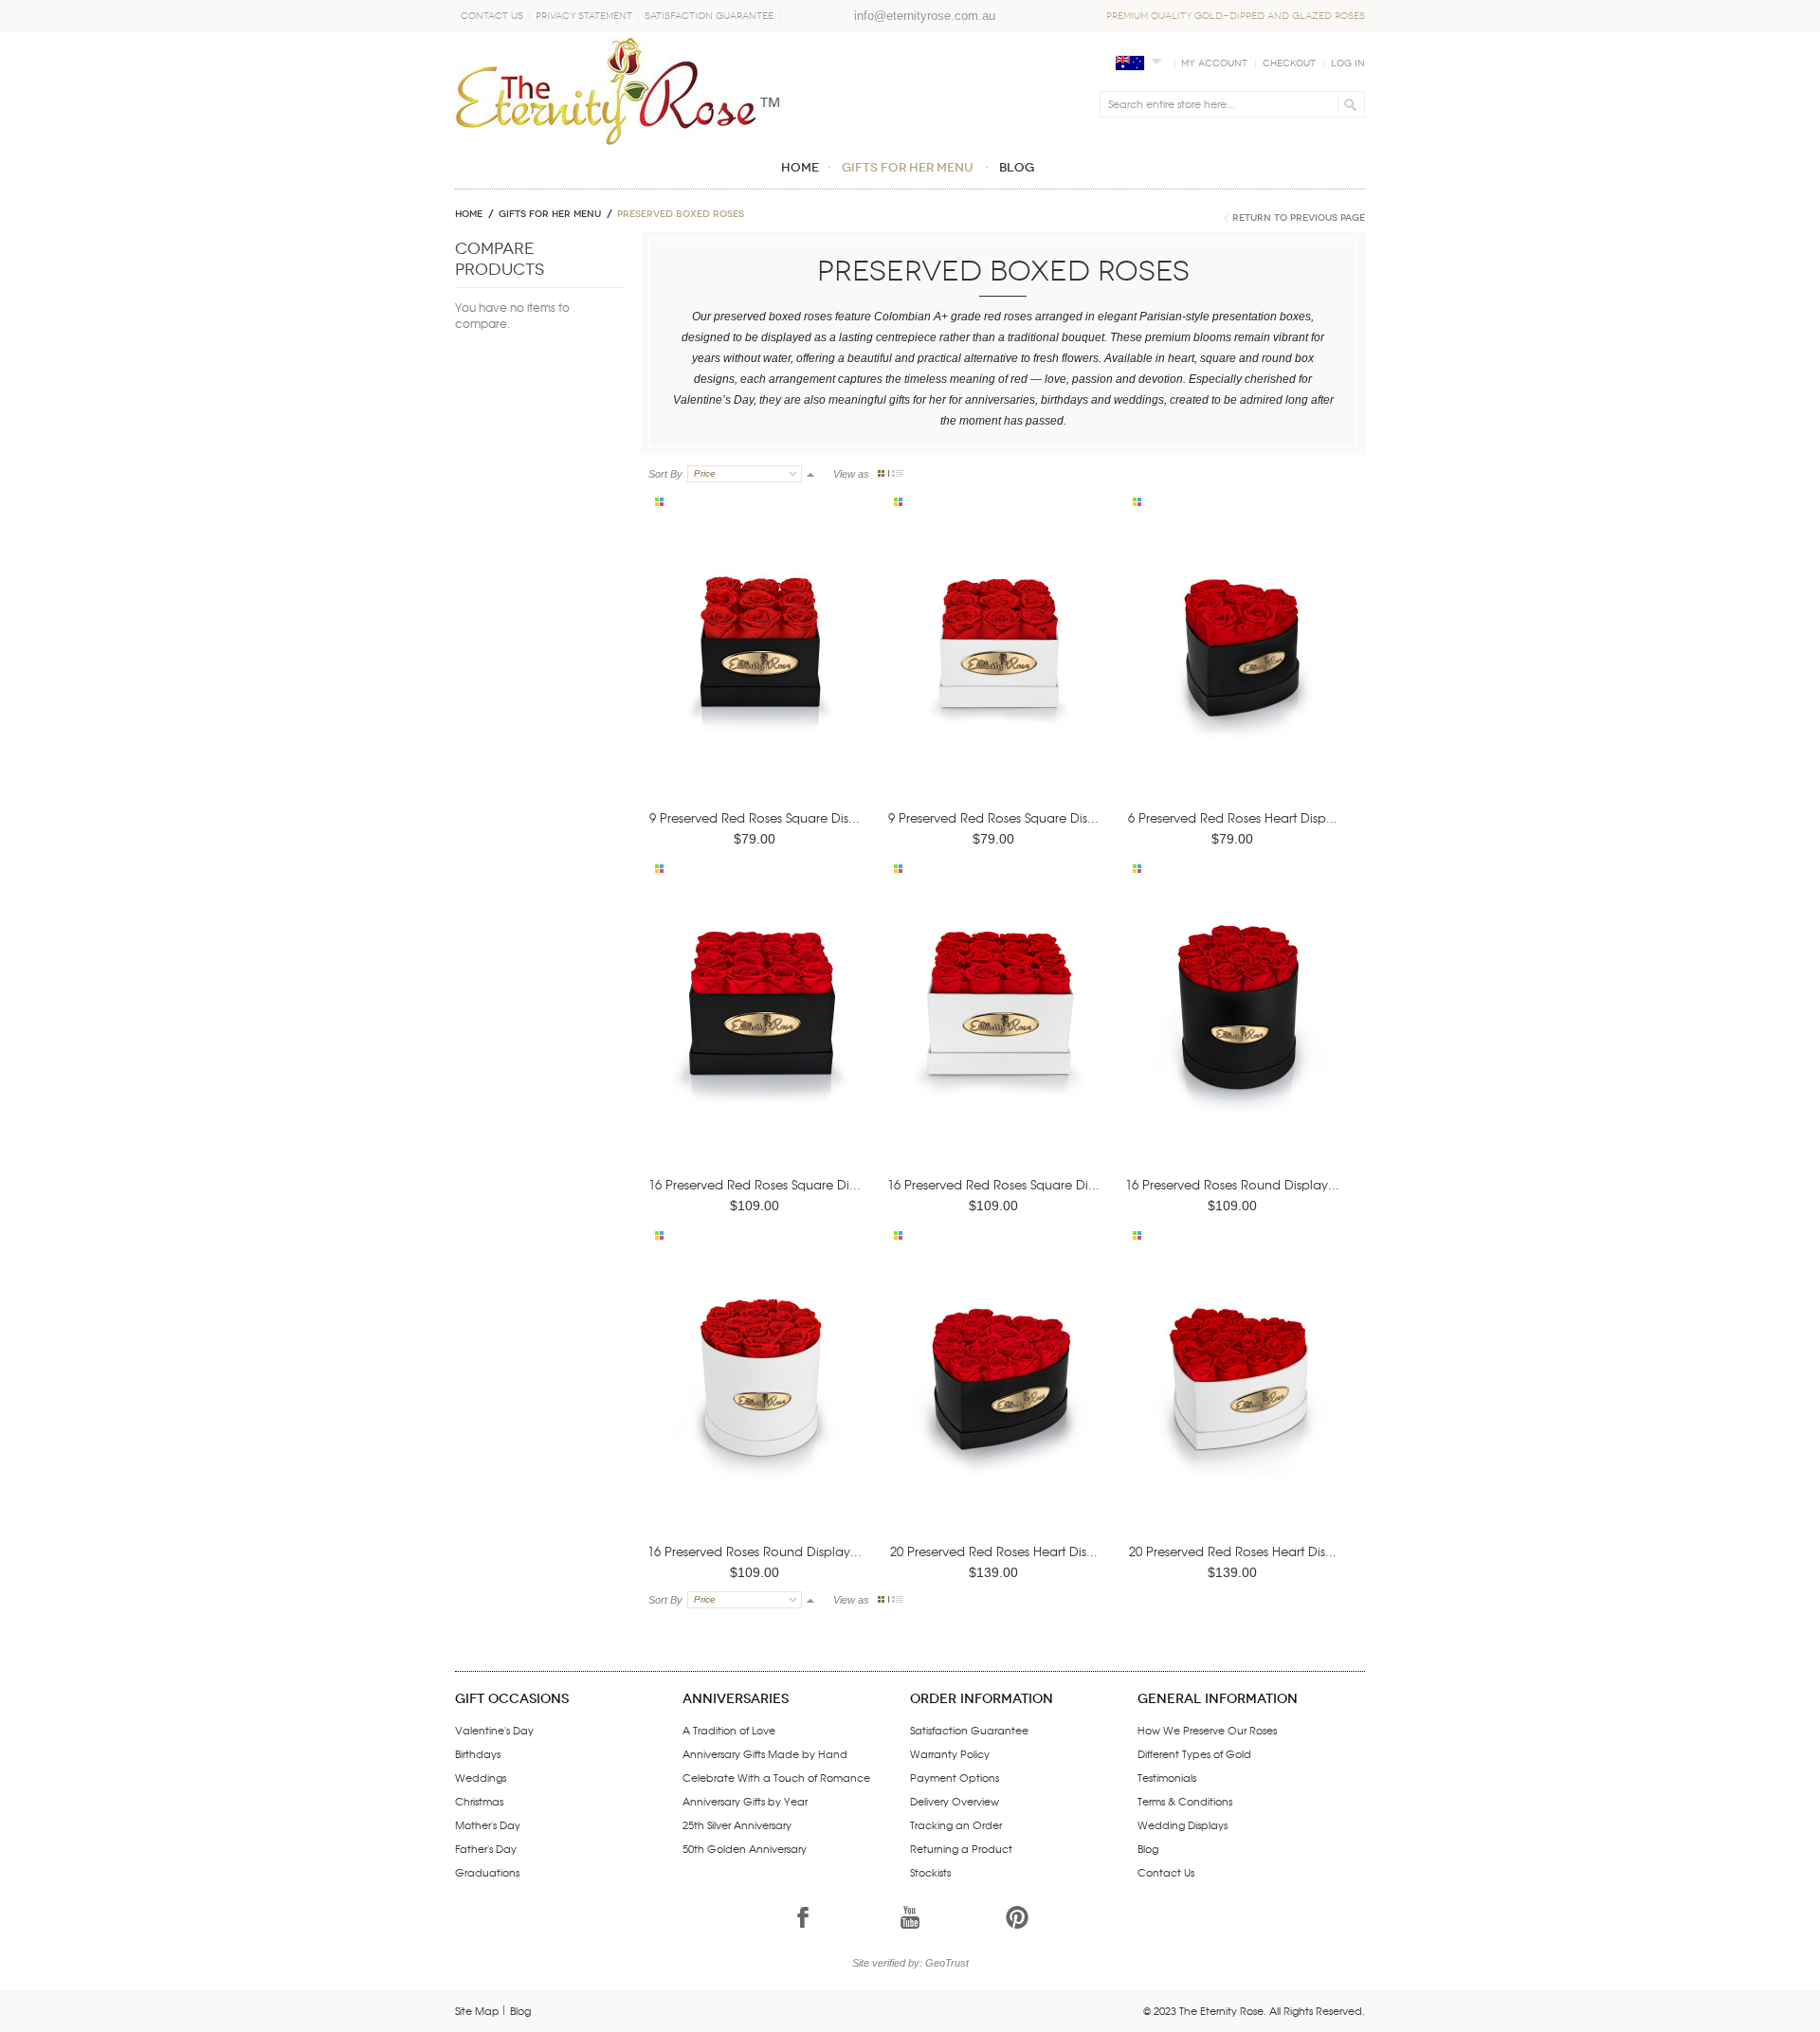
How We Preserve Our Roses (1207, 1730)
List (898, 473)
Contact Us (492, 16)
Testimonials (1167, 1777)
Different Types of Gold (1194, 1753)
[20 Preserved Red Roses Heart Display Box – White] (1236, 1402)
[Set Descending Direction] (810, 474)
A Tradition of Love (729, 1730)
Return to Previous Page (1299, 218)
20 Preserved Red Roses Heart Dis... (994, 1551)
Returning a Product (961, 1848)
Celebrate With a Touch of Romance (776, 1777)
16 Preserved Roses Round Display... (1232, 1184)
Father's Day (486, 1848)
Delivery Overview (955, 1801)
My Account (1214, 63)
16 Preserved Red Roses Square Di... (755, 1184)
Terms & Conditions (1185, 1801)
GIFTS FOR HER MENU (550, 214)
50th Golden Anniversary (745, 1848)
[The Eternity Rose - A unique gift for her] (618, 91)
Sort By (665, 474)
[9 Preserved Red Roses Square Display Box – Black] (758, 669)
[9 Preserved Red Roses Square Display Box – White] (997, 669)
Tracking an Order (956, 1824)
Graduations (487, 1872)
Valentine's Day (494, 1730)
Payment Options (955, 1777)
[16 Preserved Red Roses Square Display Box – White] (997, 1035)
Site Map (477, 2010)
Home (469, 214)
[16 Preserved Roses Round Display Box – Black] (1236, 1035)
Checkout (1289, 63)
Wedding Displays (1183, 1824)
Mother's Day (488, 1824)
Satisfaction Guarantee (709, 16)
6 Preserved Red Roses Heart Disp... (1233, 817)
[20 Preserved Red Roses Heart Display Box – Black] (997, 1402)
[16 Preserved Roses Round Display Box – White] (758, 1402)
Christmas (479, 1801)
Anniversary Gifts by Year (745, 1801)
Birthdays (478, 1753)
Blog (1148, 1848)
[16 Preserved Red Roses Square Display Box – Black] (758, 1035)
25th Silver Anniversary (737, 1824)
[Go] (1347, 104)
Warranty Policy (950, 1753)
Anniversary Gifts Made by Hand (765, 1753)
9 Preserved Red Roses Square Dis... (755, 817)
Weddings (481, 1777)
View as (851, 474)
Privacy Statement (584, 16)
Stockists (930, 1872)
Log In (1348, 63)
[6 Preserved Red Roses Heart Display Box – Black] (1236, 669)
